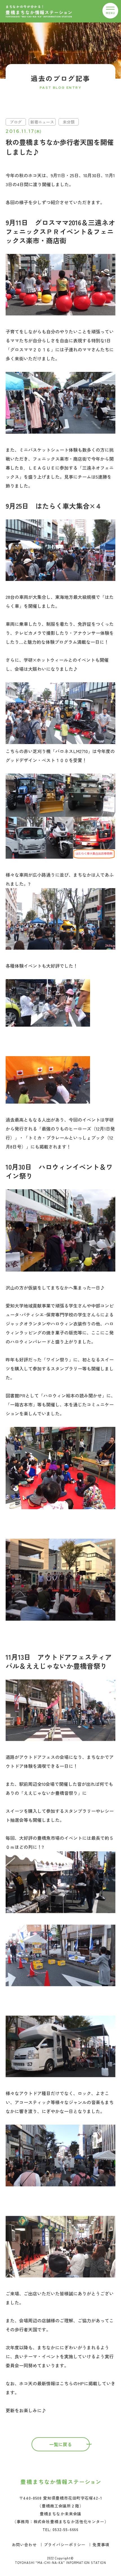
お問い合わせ (24, 2545)
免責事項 (101, 2545)
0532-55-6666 (66, 2529)
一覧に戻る (60, 2444)
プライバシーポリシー (65, 2545)
